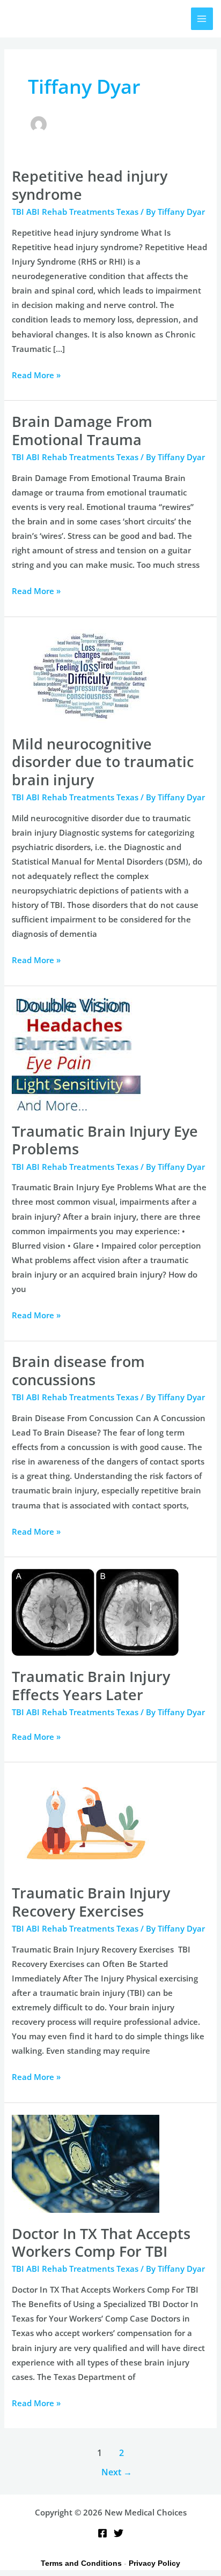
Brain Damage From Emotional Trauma (82, 430)
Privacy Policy (154, 2563)
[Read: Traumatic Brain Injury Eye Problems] (76, 1053)
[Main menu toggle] (202, 19)
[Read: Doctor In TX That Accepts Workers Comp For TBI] (86, 2162)
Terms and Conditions (81, 2563)
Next (117, 2472)
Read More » (36, 374)
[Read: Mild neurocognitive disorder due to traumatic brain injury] (89, 675)
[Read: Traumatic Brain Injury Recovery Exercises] (86, 1822)
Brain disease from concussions (78, 1370)
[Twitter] (119, 2533)
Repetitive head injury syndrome (90, 185)
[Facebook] (102, 2533)
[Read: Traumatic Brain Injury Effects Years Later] (95, 1611)
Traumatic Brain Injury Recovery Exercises (91, 1902)
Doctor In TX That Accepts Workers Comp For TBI (101, 2243)
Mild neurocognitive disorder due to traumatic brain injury (103, 762)
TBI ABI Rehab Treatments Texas (75, 212)
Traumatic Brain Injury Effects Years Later (91, 1685)
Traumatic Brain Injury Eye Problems (105, 1140)
